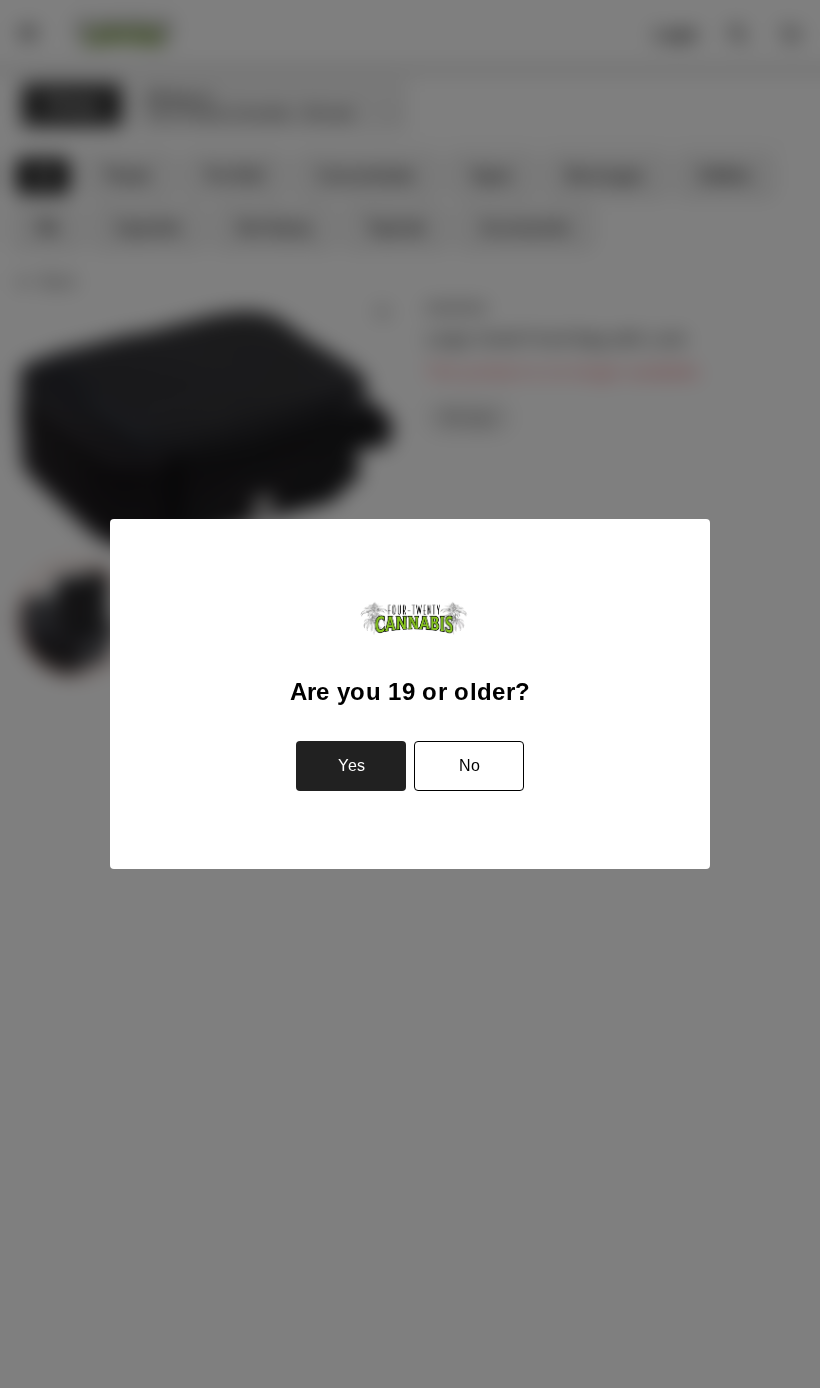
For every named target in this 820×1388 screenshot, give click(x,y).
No (469, 765)
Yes (351, 765)
